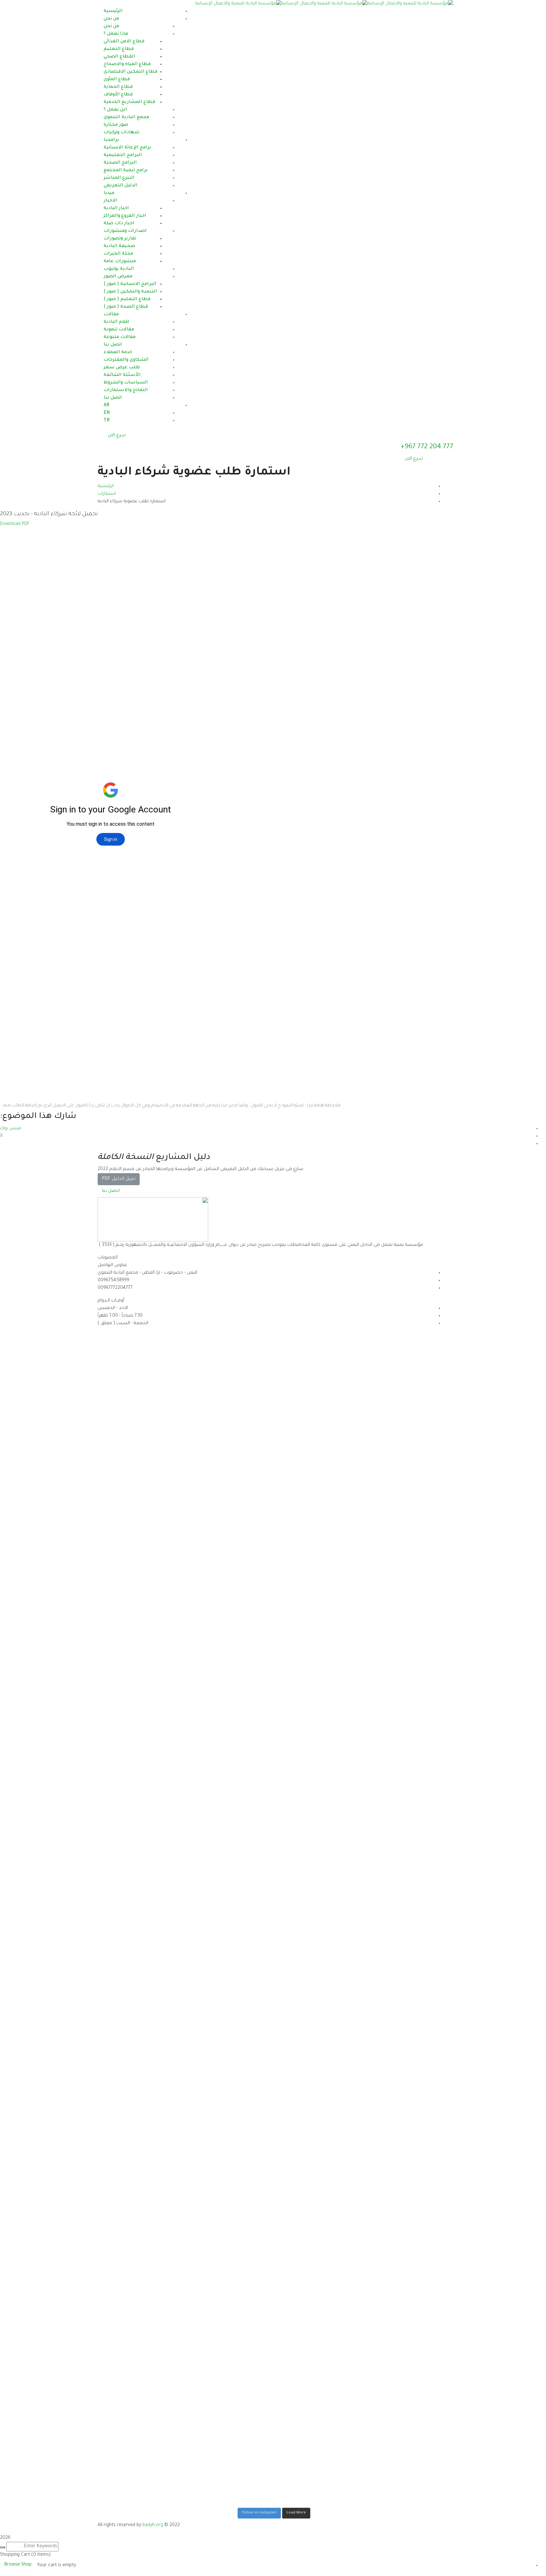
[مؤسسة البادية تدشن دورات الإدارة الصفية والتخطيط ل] (140, 2279)
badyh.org (153, 2525)
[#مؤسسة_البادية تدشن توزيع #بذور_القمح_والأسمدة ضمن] (317, 1469)
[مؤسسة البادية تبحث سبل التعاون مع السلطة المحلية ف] (229, 1488)
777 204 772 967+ (427, 447)
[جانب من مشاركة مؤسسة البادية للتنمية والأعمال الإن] (406, 2120)
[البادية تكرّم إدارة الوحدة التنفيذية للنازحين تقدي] (406, 1908)
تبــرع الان (117, 436)
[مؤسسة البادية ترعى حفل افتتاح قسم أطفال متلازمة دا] (229, 2305)
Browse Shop (18, 2565)
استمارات (107, 494)
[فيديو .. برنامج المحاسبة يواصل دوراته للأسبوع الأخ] (140, 1348)
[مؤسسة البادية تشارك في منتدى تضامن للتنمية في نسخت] (140, 1874)
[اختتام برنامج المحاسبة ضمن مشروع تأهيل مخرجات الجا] (406, 1541)
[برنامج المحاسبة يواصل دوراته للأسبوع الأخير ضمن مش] (317, 1927)
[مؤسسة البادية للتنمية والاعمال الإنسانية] (410, 4)
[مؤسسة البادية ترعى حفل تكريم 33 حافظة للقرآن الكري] (229, 1915)
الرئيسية (106, 486)
